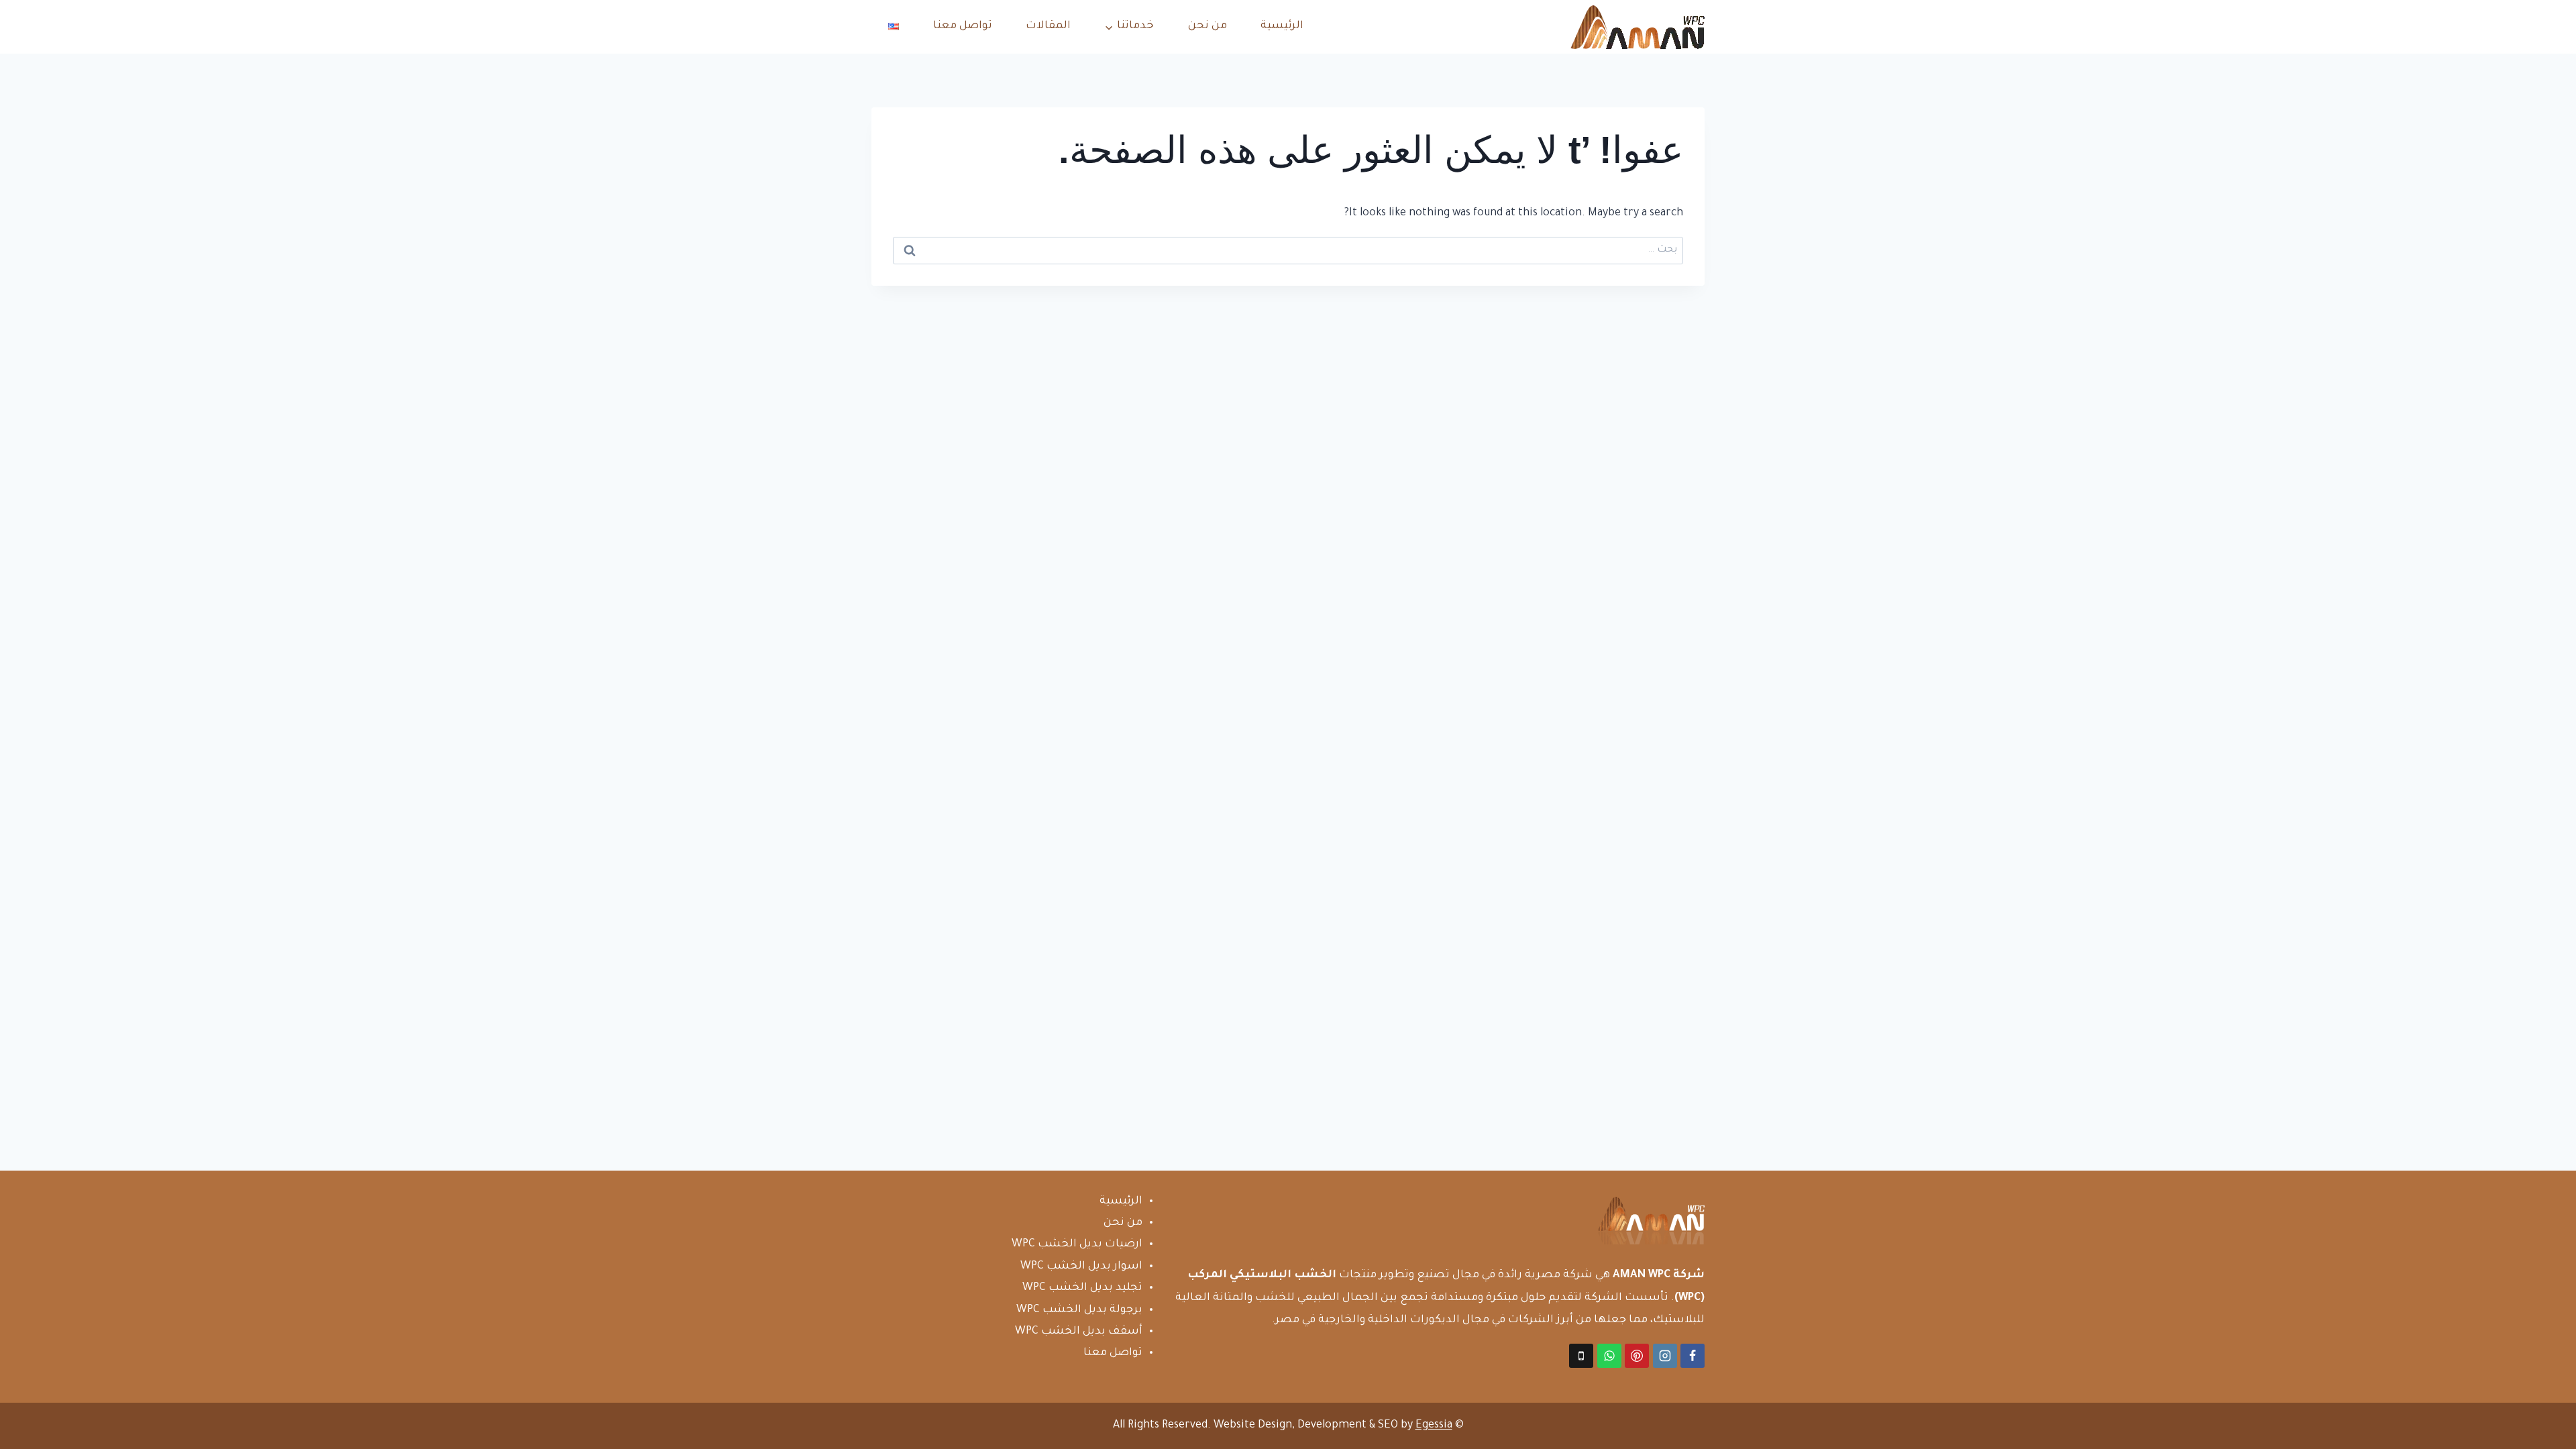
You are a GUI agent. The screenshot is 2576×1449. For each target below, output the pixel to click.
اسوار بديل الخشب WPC (1081, 1267)
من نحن (1207, 26)
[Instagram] (1665, 1356)
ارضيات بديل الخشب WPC (1077, 1244)
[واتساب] (1609, 1356)
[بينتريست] (1637, 1356)
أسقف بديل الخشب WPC (1079, 1332)
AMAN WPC (1642, 1275)
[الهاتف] (1581, 1356)
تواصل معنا (963, 26)
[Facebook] (1693, 1356)
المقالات (1048, 26)
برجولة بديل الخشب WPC (1079, 1310)
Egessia (1434, 1426)
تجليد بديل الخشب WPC (1082, 1288)
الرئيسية (1282, 26)
